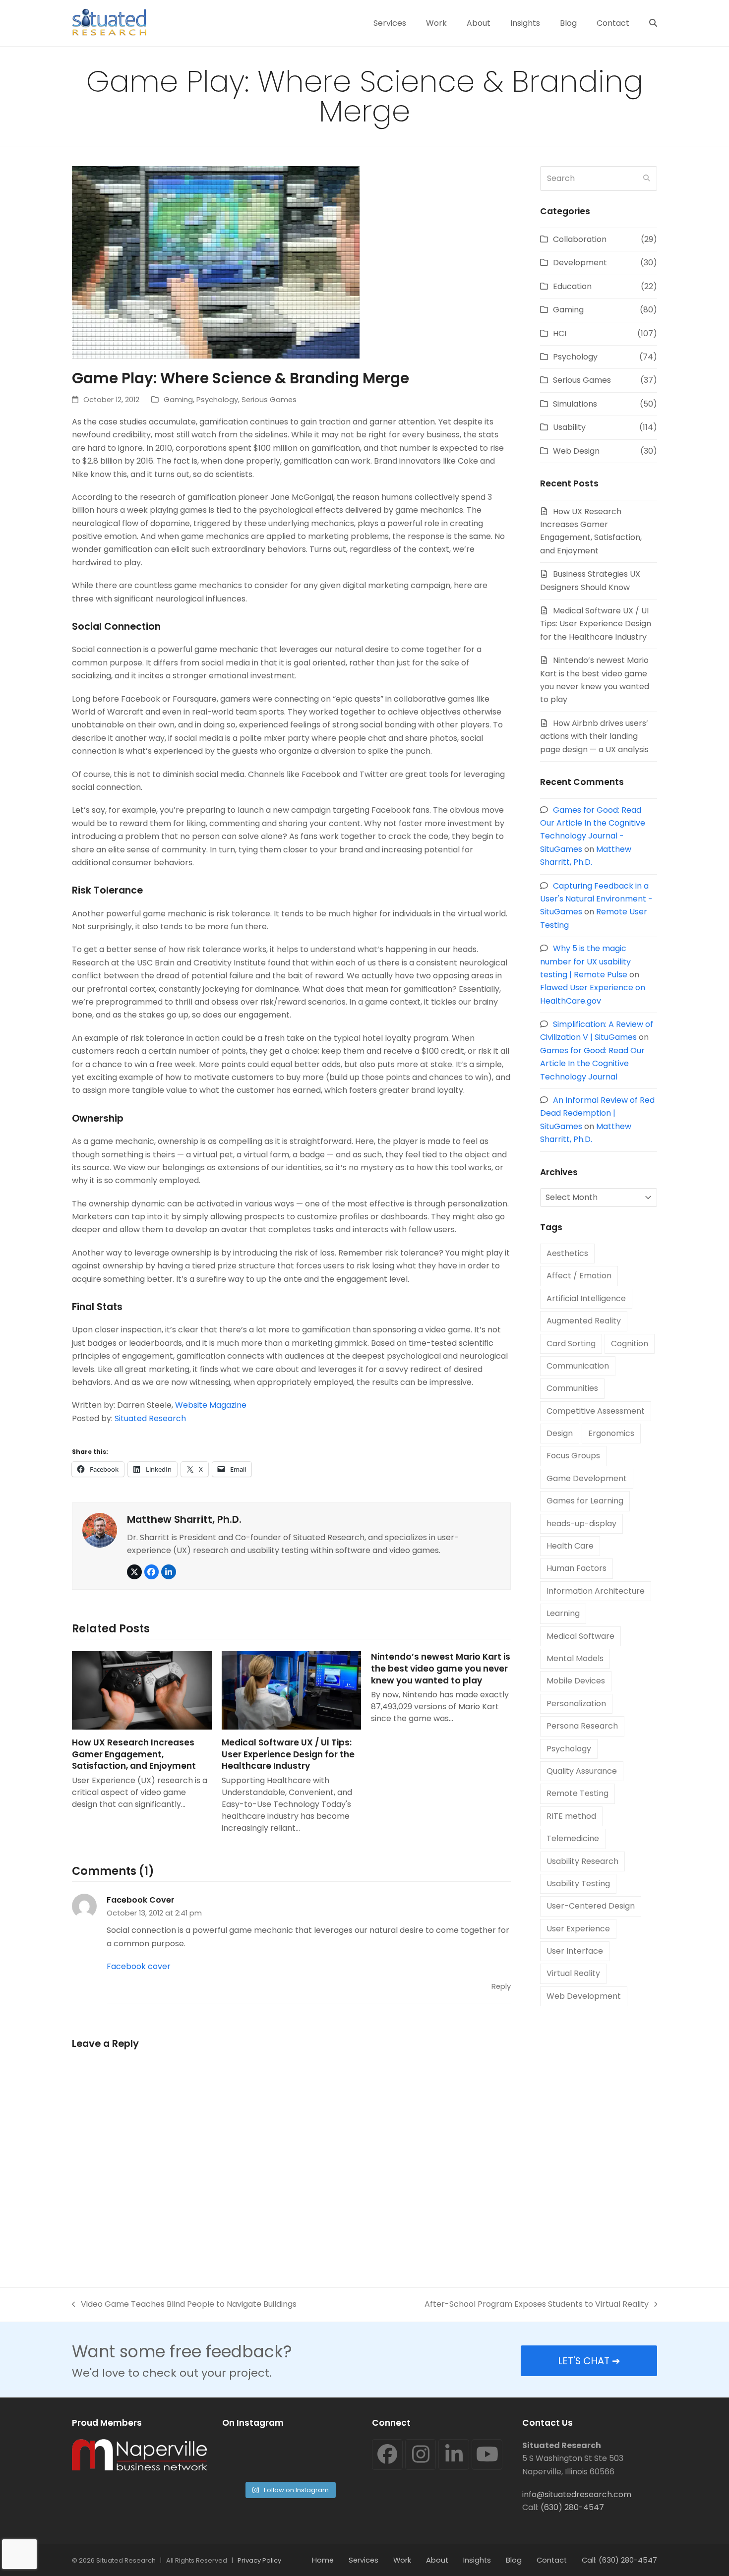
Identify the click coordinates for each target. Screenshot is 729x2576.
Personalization (576, 1704)
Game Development (587, 1478)
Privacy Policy (259, 2560)
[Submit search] (647, 179)
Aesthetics (567, 1253)
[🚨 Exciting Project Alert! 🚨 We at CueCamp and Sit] (254, 2457)
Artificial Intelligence (586, 1298)
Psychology (217, 400)
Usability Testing (578, 1884)
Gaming (178, 400)
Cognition (630, 1344)
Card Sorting (571, 1344)
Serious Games (269, 400)
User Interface (575, 1951)
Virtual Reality (573, 1973)
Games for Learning (585, 1501)
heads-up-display (581, 1524)
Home (323, 2560)
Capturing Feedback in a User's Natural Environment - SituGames (596, 899)
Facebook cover (139, 1966)
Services (364, 2560)
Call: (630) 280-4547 (619, 2560)
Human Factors (577, 1568)
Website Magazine (211, 1405)
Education (572, 286)
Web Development (584, 1996)
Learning (563, 1613)
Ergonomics (611, 1433)
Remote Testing (577, 1793)
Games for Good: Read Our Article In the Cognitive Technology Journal (592, 1064)
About (437, 2560)
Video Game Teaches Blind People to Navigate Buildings (184, 2305)
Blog (514, 2560)
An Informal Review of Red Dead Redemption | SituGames (597, 1113)
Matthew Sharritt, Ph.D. (184, 1519)
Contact (552, 2560)
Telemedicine (573, 1838)
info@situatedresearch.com (577, 2494)
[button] (653, 23)
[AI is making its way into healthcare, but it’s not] (325, 2457)
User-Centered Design (591, 1906)
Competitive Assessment (596, 1411)
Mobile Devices (576, 1681)
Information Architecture (596, 1591)
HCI (560, 333)
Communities (572, 1388)
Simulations (575, 404)
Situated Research (150, 1418)
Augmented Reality (584, 1321)
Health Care (570, 1546)
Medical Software (580, 1636)
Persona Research (582, 1726)
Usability (569, 427)
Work (402, 2560)
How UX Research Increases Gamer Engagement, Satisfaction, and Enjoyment (134, 1754)
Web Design (576, 451)
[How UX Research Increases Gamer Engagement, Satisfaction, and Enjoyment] (142, 1690)
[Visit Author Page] (100, 1529)
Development (580, 263)
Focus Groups (573, 1456)
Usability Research (582, 1861)
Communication (578, 1366)
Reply (501, 1986)
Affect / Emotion (579, 1276)
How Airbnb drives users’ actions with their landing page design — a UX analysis (594, 736)
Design (560, 1433)
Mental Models (575, 1658)
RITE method (571, 1816)
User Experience (578, 1929)
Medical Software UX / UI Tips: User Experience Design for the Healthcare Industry (288, 1754)
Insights (477, 2560)
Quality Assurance (582, 1771)
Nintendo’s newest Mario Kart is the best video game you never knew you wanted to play (441, 1668)
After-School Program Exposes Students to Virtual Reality (537, 2305)
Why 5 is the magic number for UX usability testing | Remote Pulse (585, 961)
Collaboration (580, 239)
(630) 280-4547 (572, 2507)
